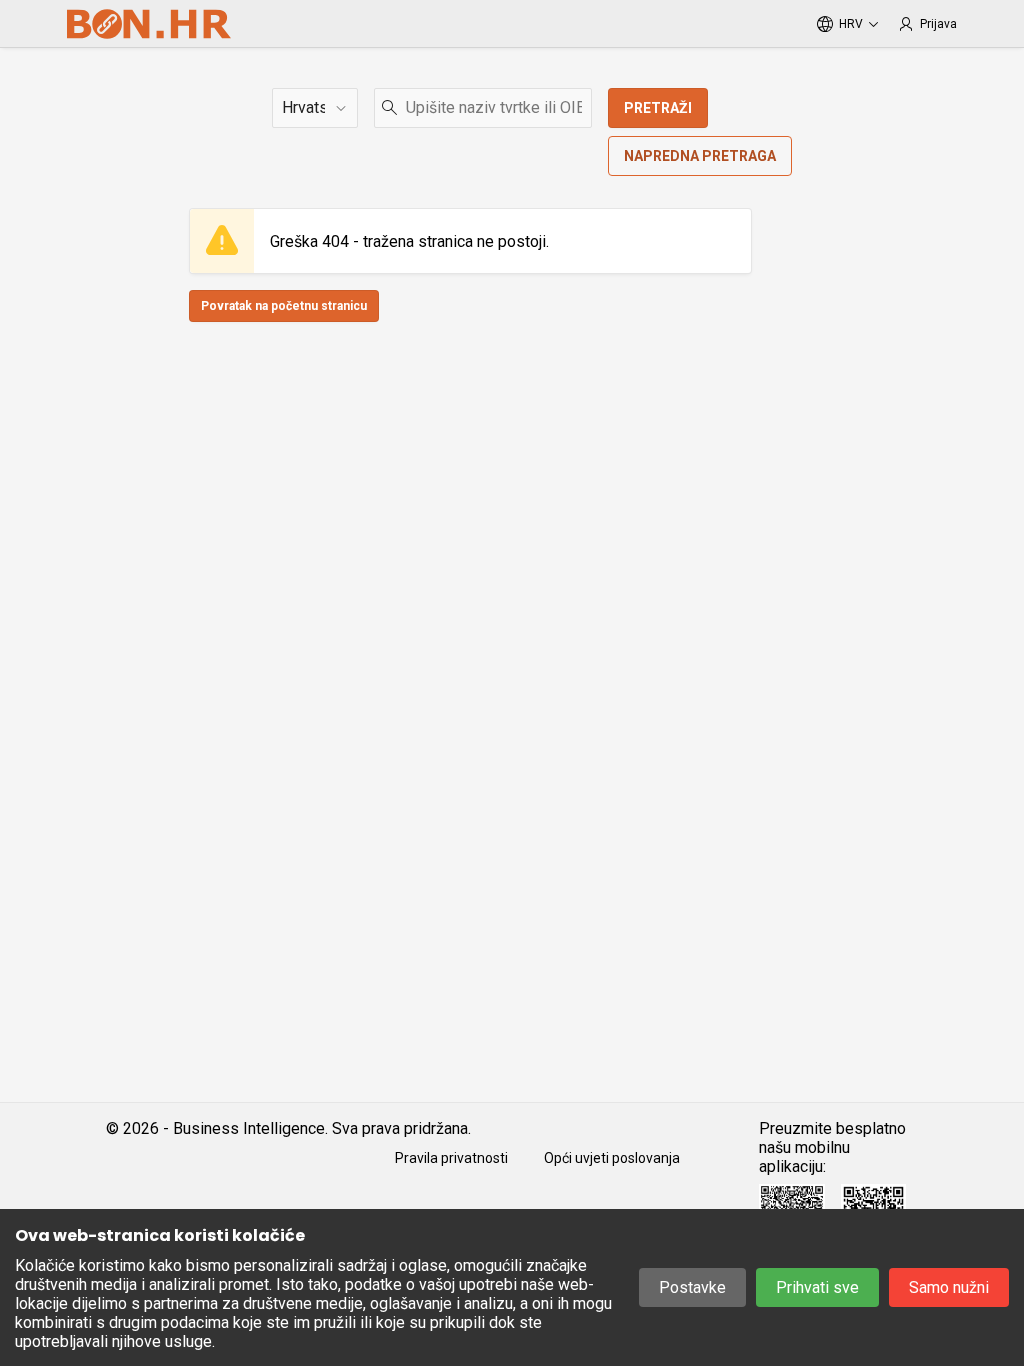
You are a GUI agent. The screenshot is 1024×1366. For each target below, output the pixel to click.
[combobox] (483, 108)
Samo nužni (949, 1287)
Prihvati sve (817, 1287)
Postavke (692, 1287)
